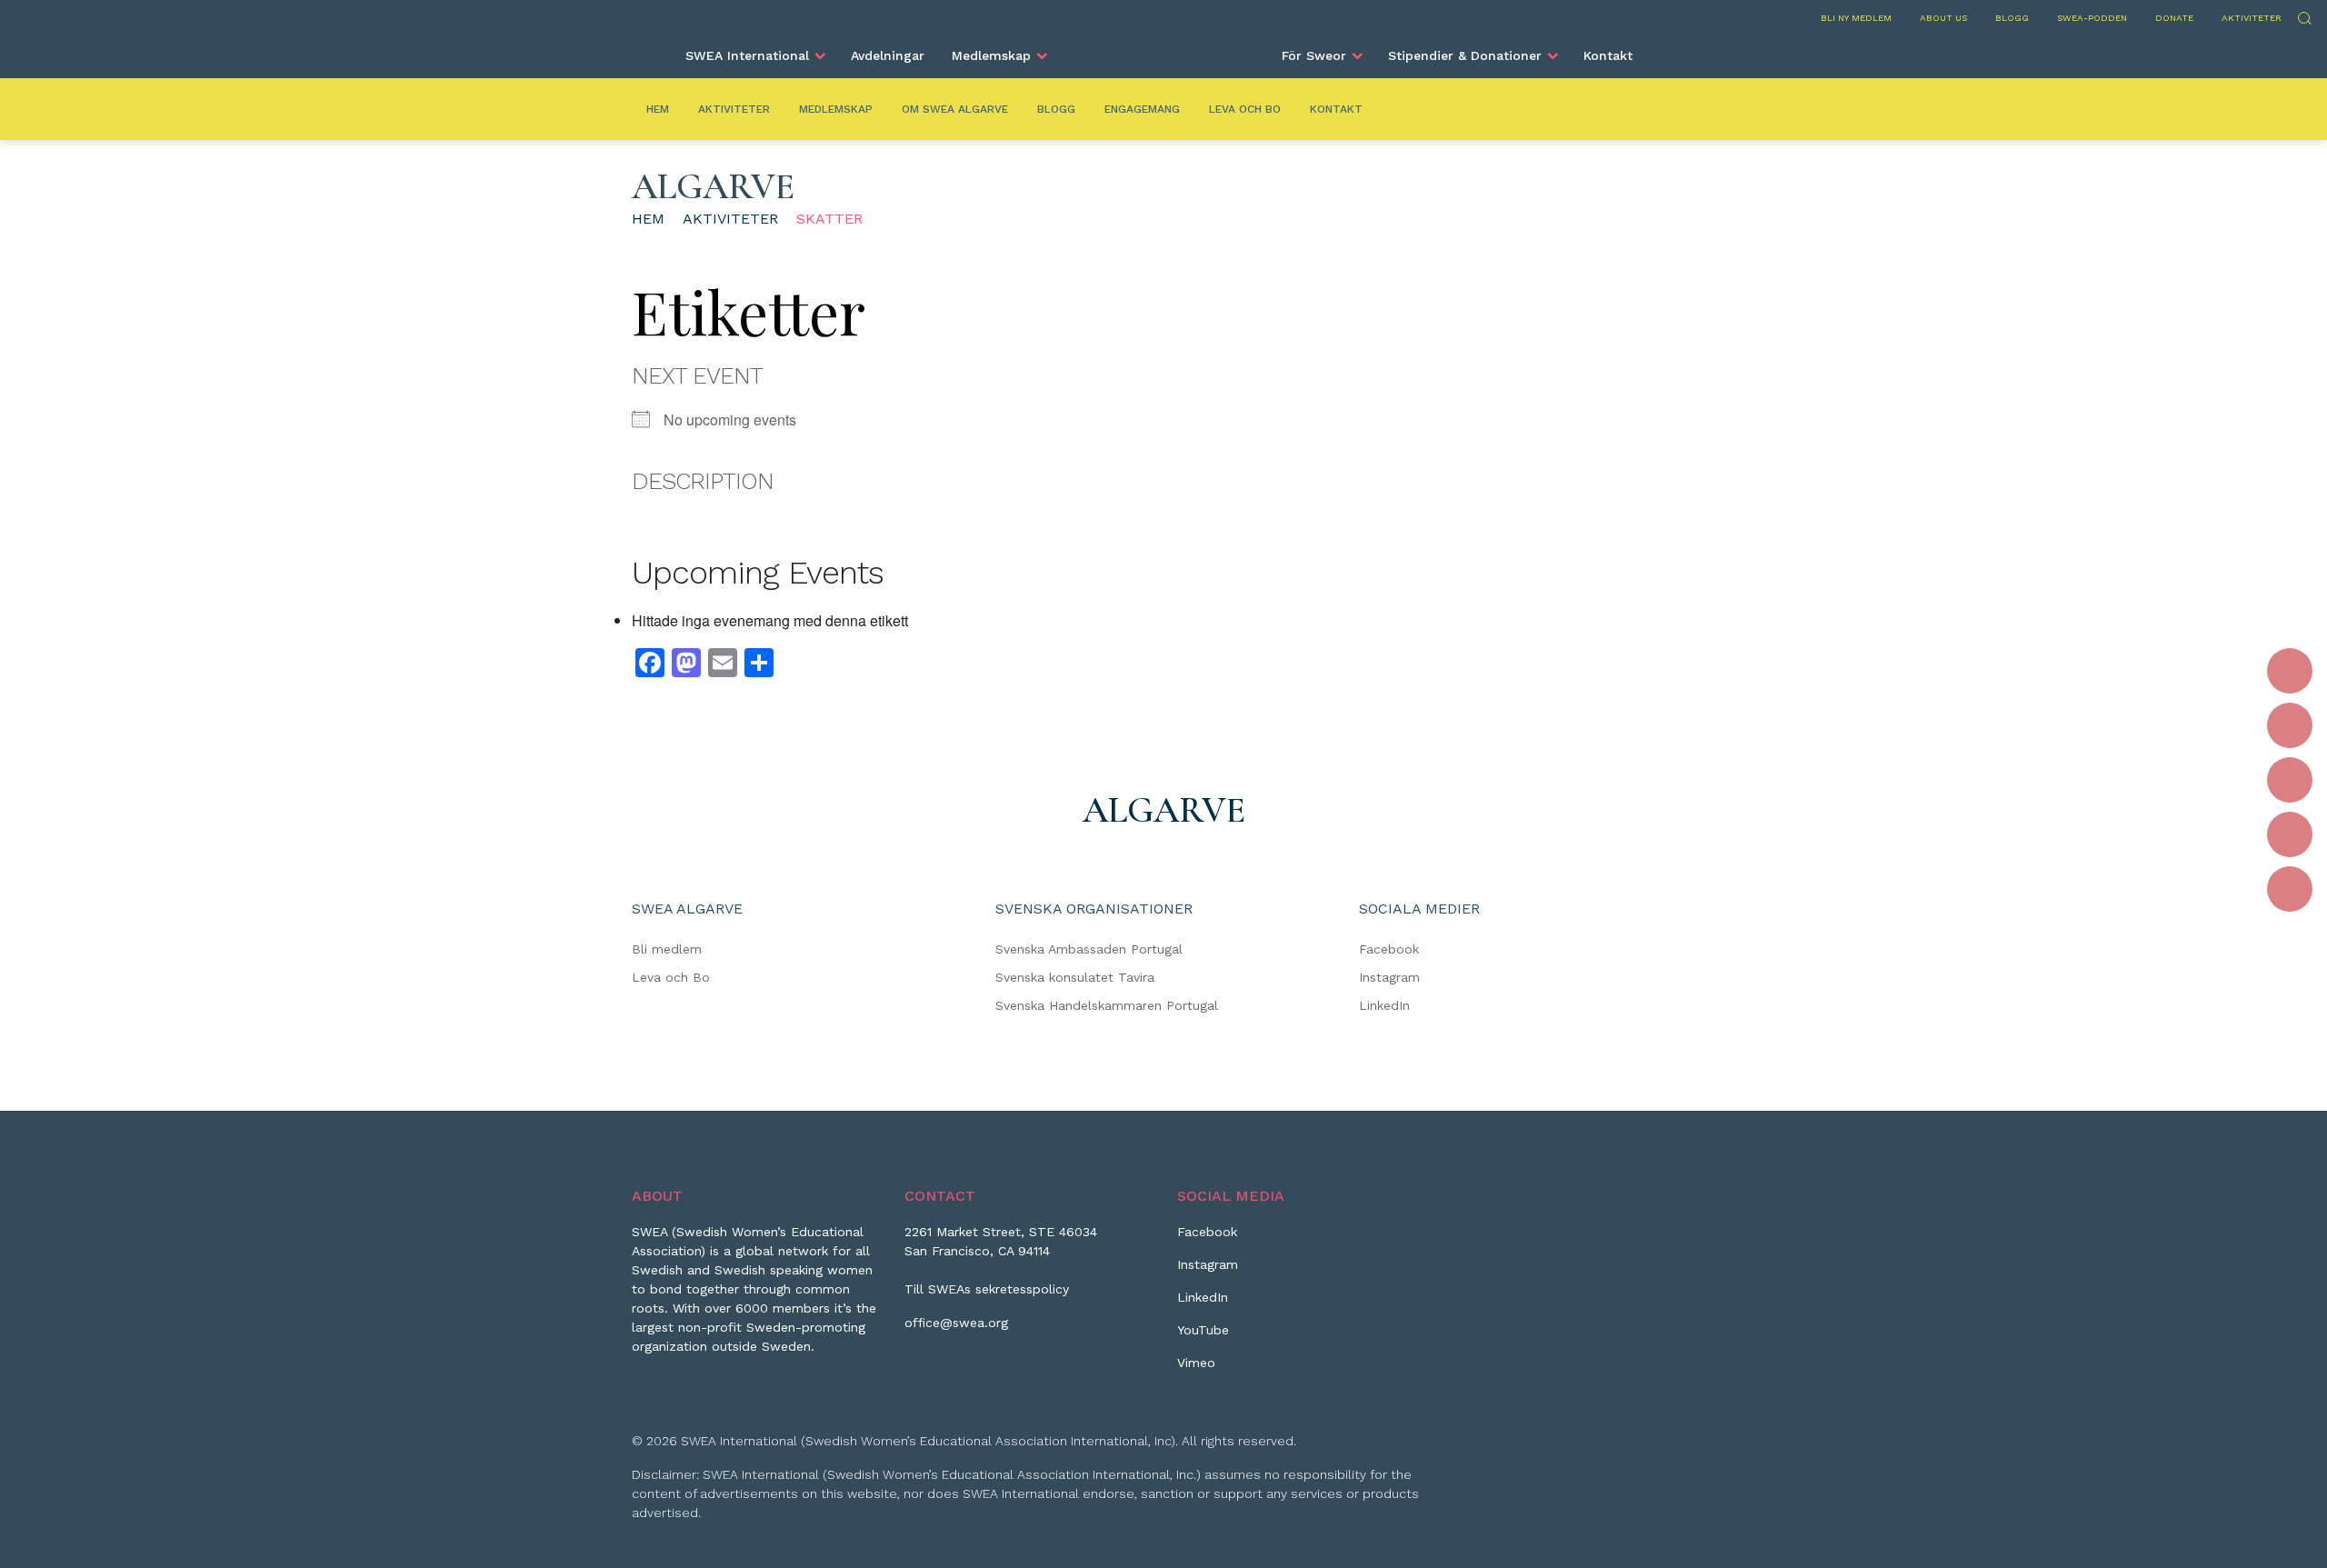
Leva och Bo (1245, 109)
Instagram (1389, 977)
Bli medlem (667, 949)
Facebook (1389, 949)
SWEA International (747, 55)
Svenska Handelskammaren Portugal (1107, 1005)
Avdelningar (888, 55)
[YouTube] (2290, 834)
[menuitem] (754, 55)
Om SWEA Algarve (955, 109)
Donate (2174, 18)
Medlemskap (991, 55)
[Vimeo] (2290, 889)
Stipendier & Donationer (1465, 55)
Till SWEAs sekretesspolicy (987, 1289)
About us (1943, 18)
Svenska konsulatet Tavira (1075, 977)
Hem (658, 109)
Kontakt (1608, 55)
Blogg (2012, 18)
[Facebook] (2290, 671)
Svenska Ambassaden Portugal (1089, 949)
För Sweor (1314, 55)
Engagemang (1142, 109)
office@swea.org (956, 1323)
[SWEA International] (1163, 48)
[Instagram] (2290, 725)
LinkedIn (1384, 1005)
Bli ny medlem (1856, 18)
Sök (2304, 16)
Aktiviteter (2252, 18)
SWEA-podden (2092, 18)
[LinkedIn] (2290, 780)
